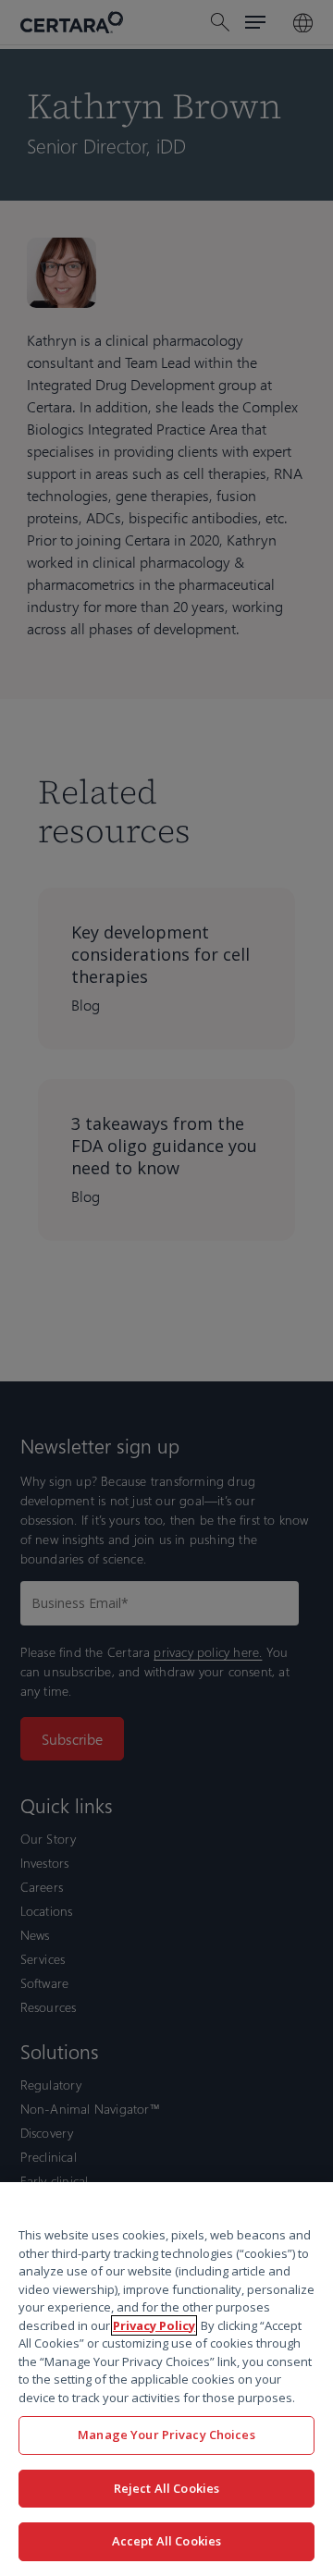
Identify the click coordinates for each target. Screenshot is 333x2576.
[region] (166, 2379)
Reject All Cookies (166, 2488)
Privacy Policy (154, 2325)
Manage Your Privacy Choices (166, 2435)
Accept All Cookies (166, 2541)
